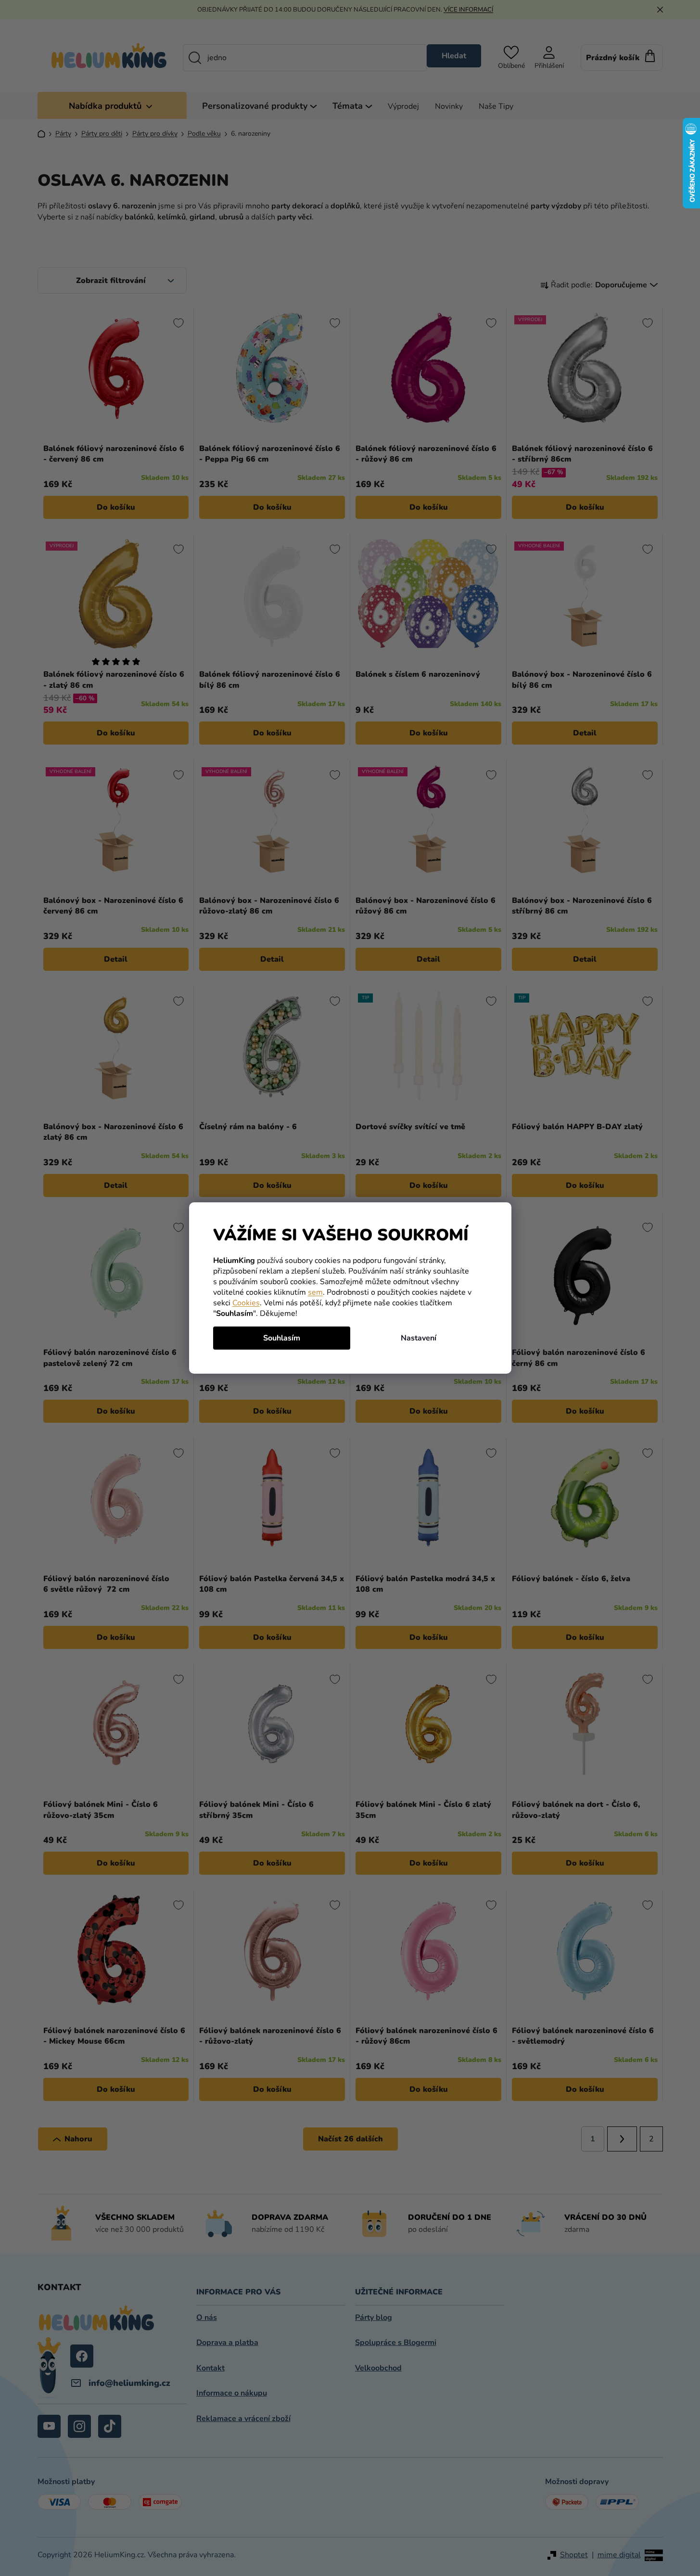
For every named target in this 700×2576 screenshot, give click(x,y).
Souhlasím (282, 1338)
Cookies (246, 1303)
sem (315, 1292)
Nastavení (419, 1338)
